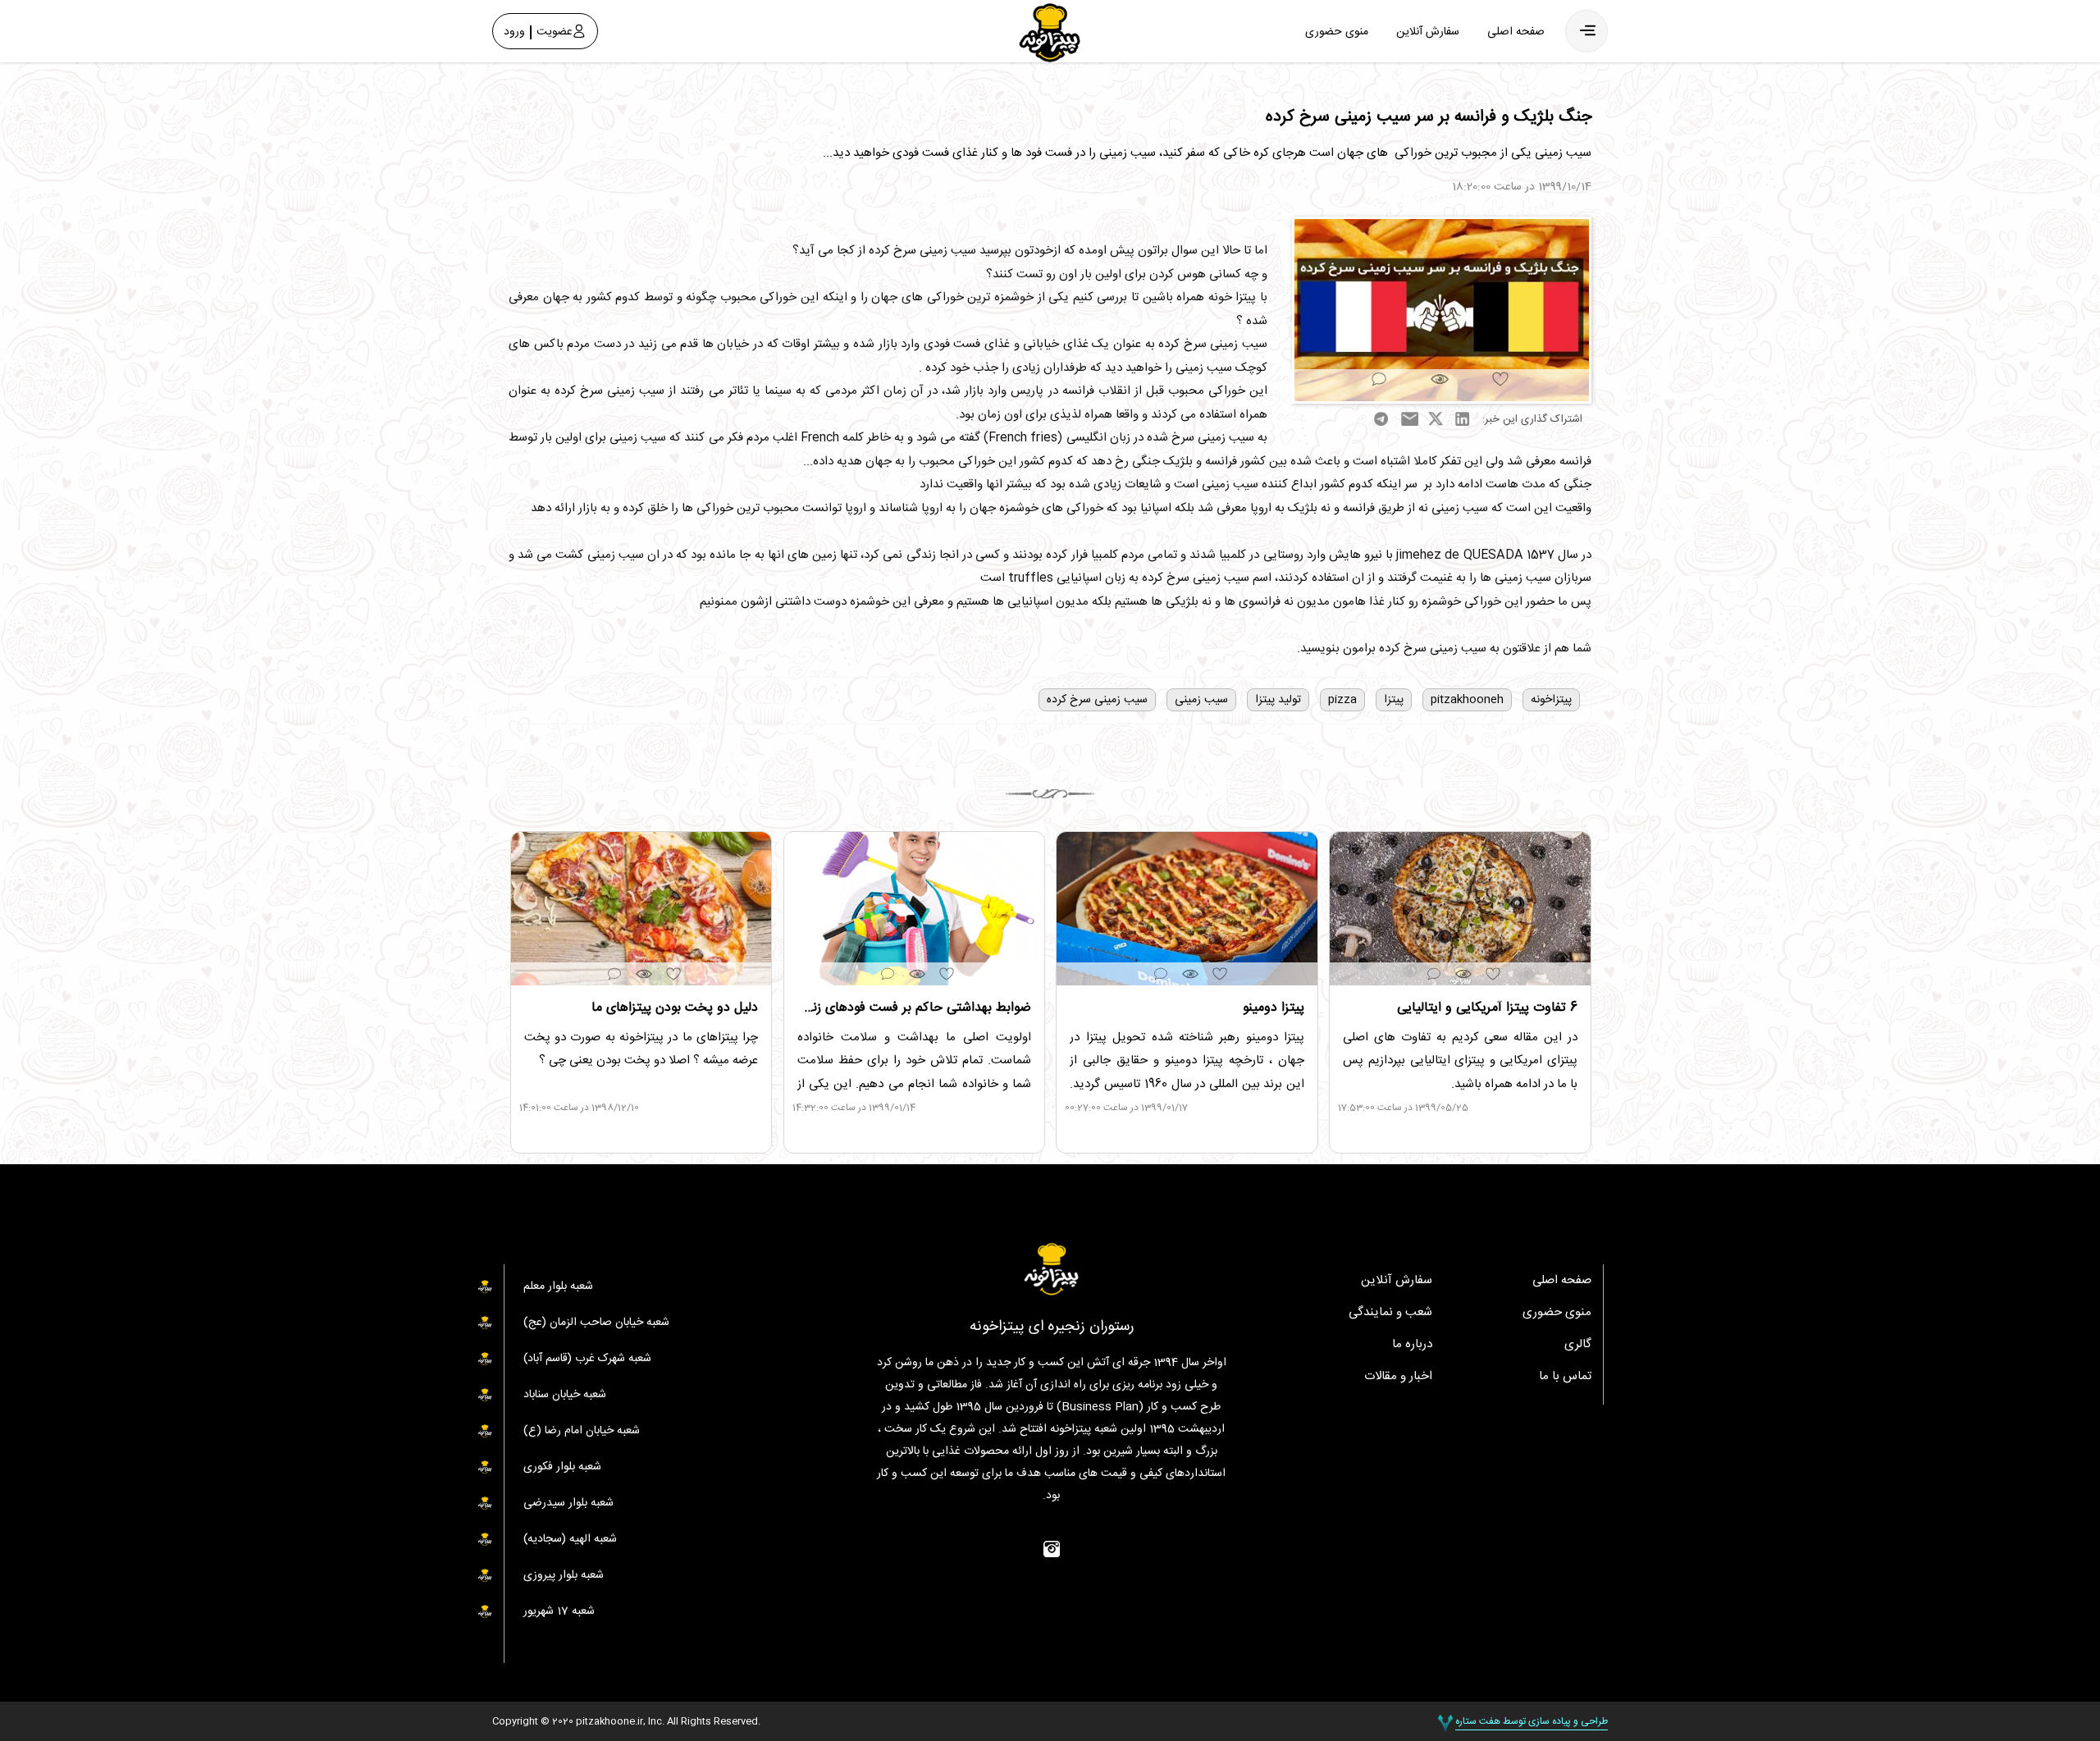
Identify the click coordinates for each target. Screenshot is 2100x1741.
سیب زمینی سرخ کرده (1097, 700)
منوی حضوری (1337, 32)
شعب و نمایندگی (1390, 1312)
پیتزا (1394, 700)
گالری (1578, 1344)
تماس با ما (1565, 1376)
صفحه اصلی (1516, 32)
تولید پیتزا (1278, 700)
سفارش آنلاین (1428, 32)
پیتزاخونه (1551, 700)
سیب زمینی (1201, 700)
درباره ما (1412, 1344)
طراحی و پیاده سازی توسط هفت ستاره (1532, 1721)
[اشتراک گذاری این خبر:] (1442, 311)
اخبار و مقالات (1398, 1376)
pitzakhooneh (1467, 700)
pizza (1342, 700)
